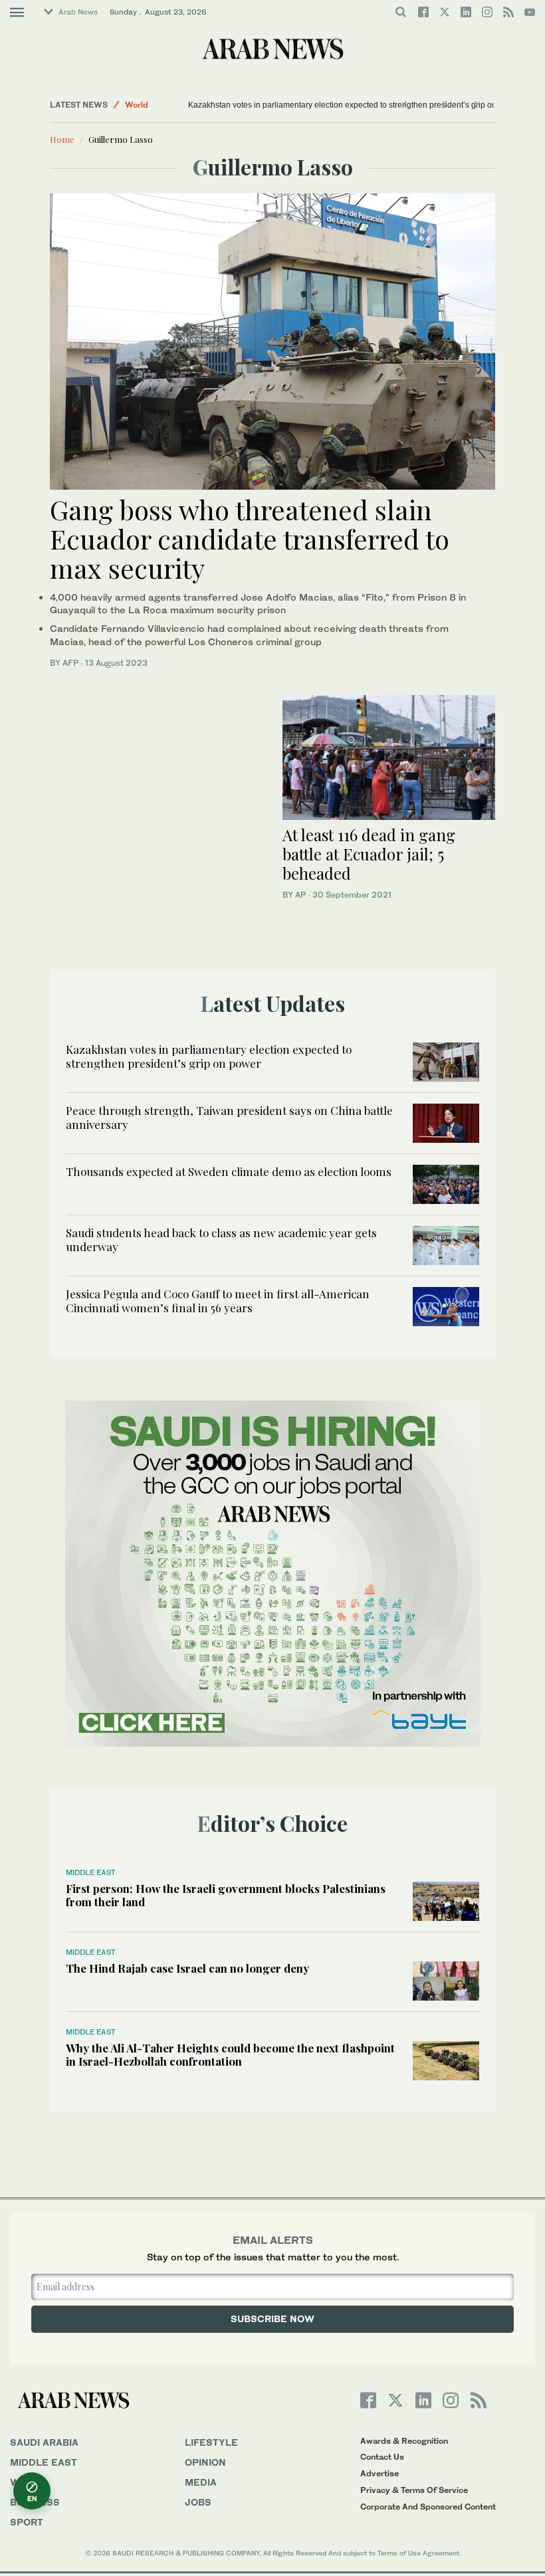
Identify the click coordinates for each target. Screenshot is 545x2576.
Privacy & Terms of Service (414, 2490)
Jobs (198, 2502)
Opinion (205, 2462)
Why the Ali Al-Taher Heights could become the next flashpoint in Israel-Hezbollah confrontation (230, 2054)
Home (62, 139)
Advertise (380, 2473)
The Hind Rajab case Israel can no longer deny (187, 1968)
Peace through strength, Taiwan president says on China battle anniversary (229, 1117)
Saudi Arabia (44, 2442)
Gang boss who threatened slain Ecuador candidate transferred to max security (250, 539)
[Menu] (17, 13)
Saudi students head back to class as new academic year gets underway (221, 1239)
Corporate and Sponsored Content (428, 2507)
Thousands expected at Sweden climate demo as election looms (229, 1171)
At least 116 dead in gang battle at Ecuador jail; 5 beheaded (369, 854)
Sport (27, 2522)
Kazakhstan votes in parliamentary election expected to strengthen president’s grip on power (355, 105)
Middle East (91, 1872)
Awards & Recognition (404, 2441)
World (137, 105)
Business (35, 2502)
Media (201, 2482)
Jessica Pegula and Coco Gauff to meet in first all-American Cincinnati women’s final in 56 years (218, 1300)
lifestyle (211, 2442)
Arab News (78, 12)
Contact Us (382, 2457)
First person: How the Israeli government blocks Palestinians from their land (226, 1895)
